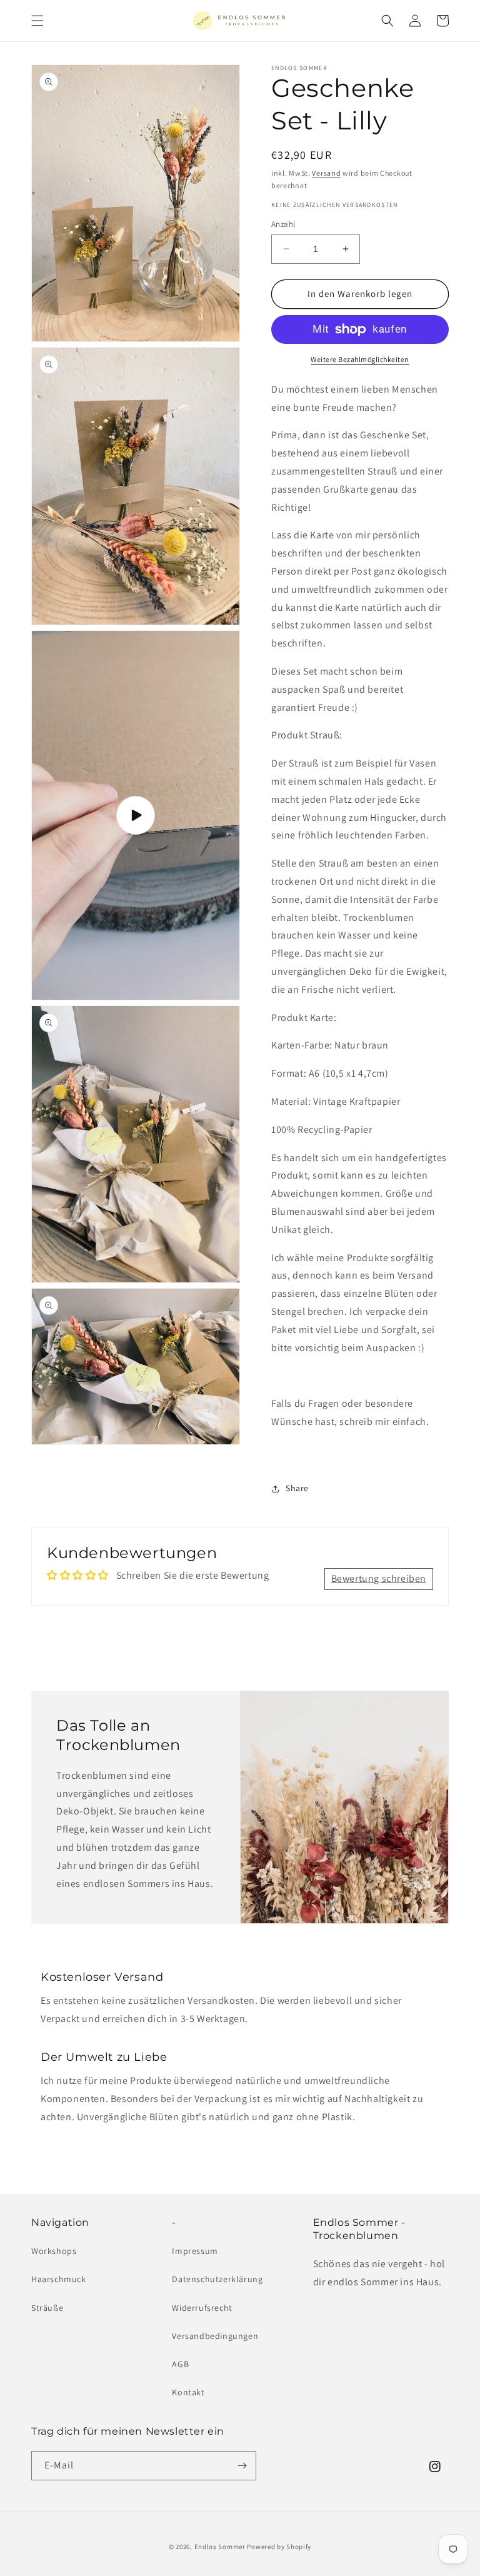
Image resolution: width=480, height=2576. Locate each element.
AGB (180, 2364)
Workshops (54, 2251)
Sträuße (47, 2308)
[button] (37, 21)
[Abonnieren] (242, 2466)
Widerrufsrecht (202, 2308)
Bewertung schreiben (379, 1578)
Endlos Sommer (220, 2547)
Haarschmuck (59, 2279)
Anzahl (283, 224)
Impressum (195, 2251)
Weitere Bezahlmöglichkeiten (360, 359)
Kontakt (188, 2392)
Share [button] (297, 1488)
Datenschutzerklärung (217, 2279)
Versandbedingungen (215, 2336)
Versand (326, 173)
